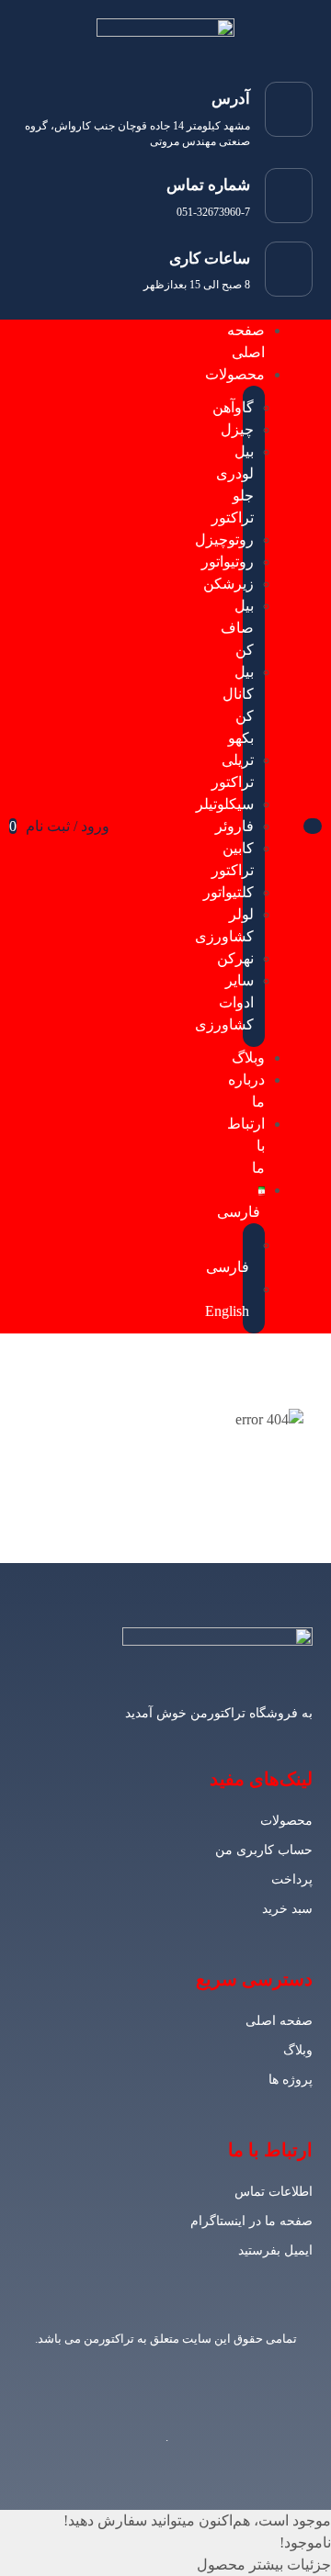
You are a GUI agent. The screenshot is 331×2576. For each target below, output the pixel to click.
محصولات (286, 1821)
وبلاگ (298, 2050)
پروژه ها (291, 2080)
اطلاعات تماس (274, 2192)
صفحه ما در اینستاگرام (251, 2221)
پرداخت (292, 1879)
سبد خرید (287, 1909)
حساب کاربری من (264, 1850)
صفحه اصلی (279, 2021)
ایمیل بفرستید (275, 2250)
